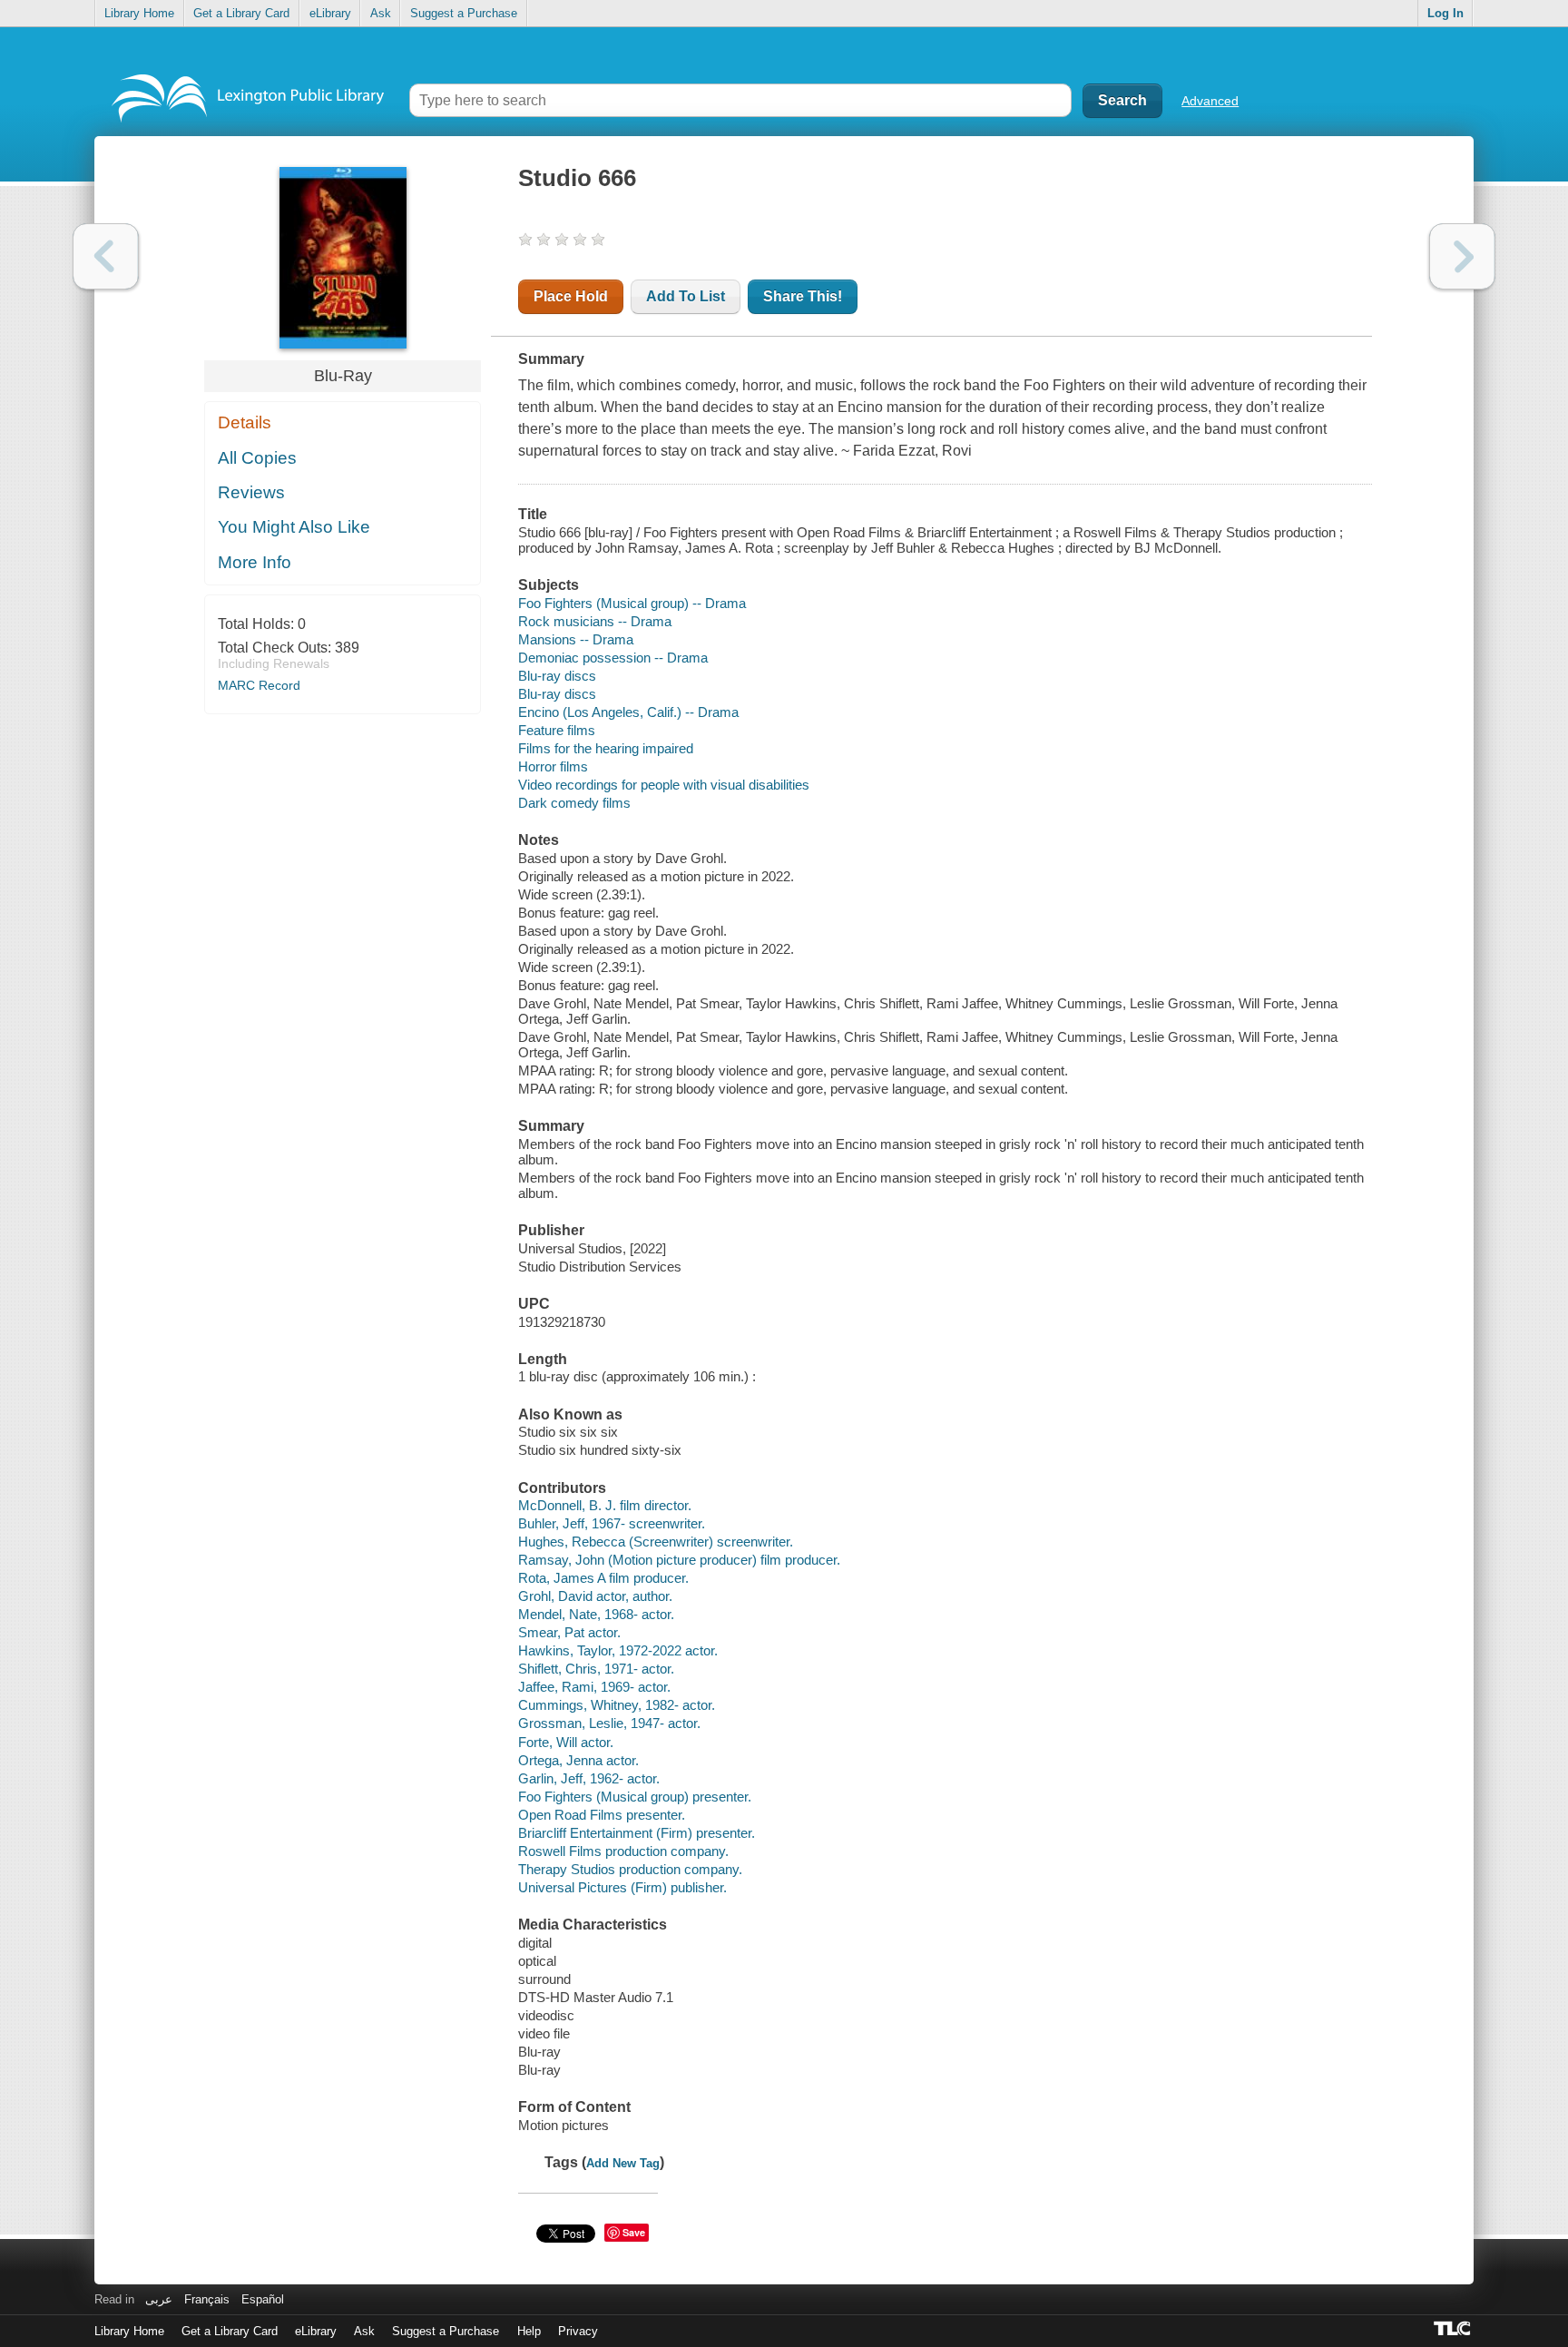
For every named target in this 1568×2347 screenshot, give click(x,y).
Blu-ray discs (557, 676)
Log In (1445, 13)
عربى (159, 2299)
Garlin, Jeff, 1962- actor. (589, 1778)
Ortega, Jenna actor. (578, 1760)
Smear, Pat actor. (569, 1632)
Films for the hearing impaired (606, 748)
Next (1462, 256)
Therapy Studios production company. (630, 1869)
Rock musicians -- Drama (595, 621)
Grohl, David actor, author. (595, 1596)
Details (245, 422)
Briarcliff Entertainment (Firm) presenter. (637, 1833)
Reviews (251, 492)
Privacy (578, 2331)
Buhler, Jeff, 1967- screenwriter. (612, 1523)
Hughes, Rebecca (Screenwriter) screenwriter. (656, 1542)
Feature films (557, 730)
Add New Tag (623, 2163)
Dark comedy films (574, 803)
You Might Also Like (294, 527)
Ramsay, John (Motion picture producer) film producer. (679, 1560)
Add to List (686, 296)
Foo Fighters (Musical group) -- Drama (632, 603)
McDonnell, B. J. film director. (605, 1505)
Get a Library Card (241, 13)
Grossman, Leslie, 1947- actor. (609, 1723)
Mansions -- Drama (576, 639)
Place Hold (571, 296)
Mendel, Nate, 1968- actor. (596, 1614)
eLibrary (330, 13)
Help (529, 2331)
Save (634, 2232)
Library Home (139, 13)
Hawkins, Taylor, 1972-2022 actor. (618, 1650)
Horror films (553, 766)
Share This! (803, 296)
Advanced (1210, 101)
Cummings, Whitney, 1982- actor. (617, 1705)
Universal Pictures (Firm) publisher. (622, 1887)
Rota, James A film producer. (603, 1578)
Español (263, 2299)
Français (207, 2299)
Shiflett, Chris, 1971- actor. (596, 1669)
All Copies (257, 458)
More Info (255, 562)
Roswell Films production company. (623, 1851)
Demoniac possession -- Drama (613, 658)
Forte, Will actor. (566, 1742)
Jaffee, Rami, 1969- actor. (594, 1687)
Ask (381, 13)
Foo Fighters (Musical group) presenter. (635, 1797)
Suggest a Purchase (464, 13)
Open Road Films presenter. (602, 1815)
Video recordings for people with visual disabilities (664, 785)
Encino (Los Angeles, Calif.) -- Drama (628, 712)
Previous (106, 256)
